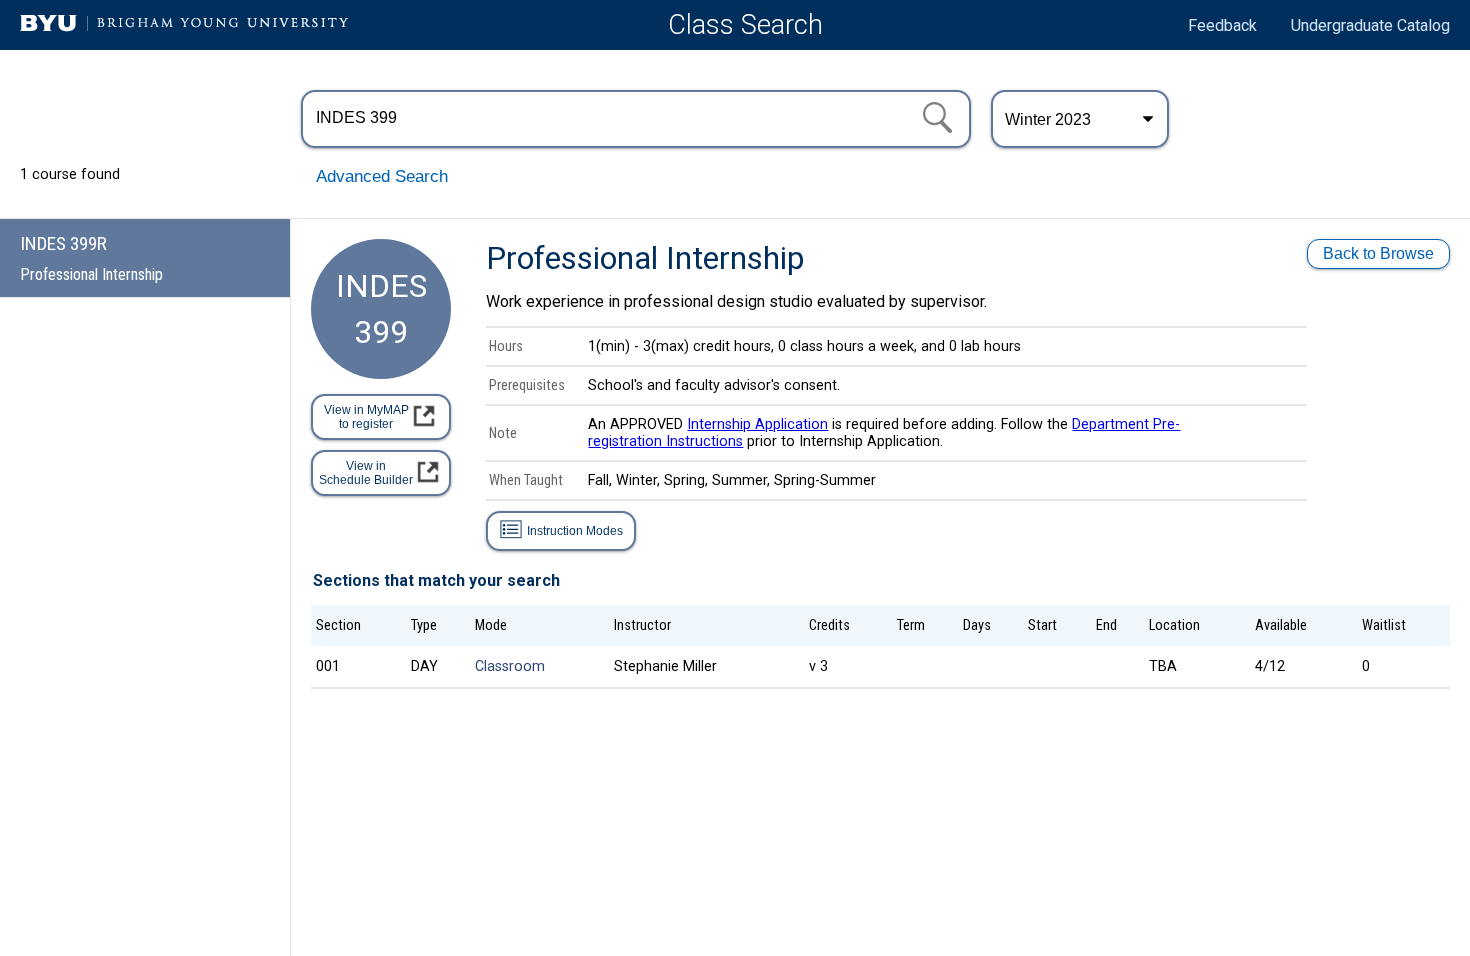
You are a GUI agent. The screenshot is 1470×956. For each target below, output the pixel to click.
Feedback (1222, 25)
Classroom (510, 666)
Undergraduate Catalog (1370, 25)
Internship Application (757, 424)
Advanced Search (382, 176)
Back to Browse (1378, 253)
